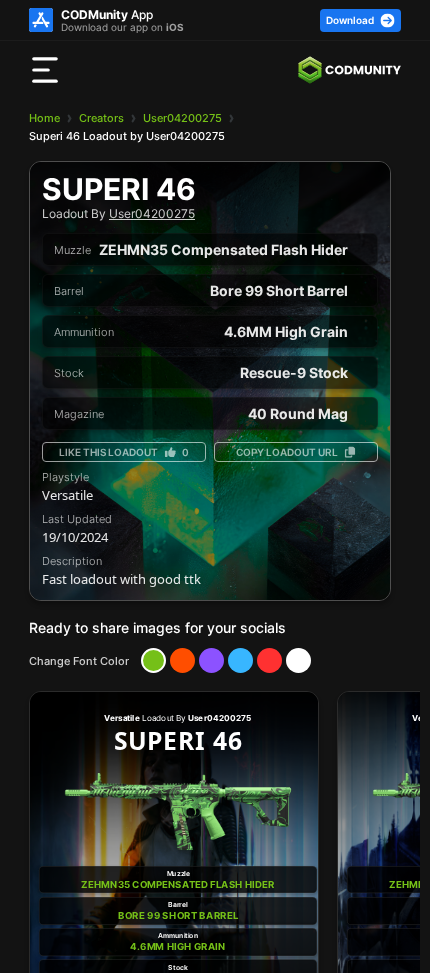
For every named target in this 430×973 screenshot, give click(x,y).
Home (44, 118)
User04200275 (182, 118)
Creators (101, 118)
